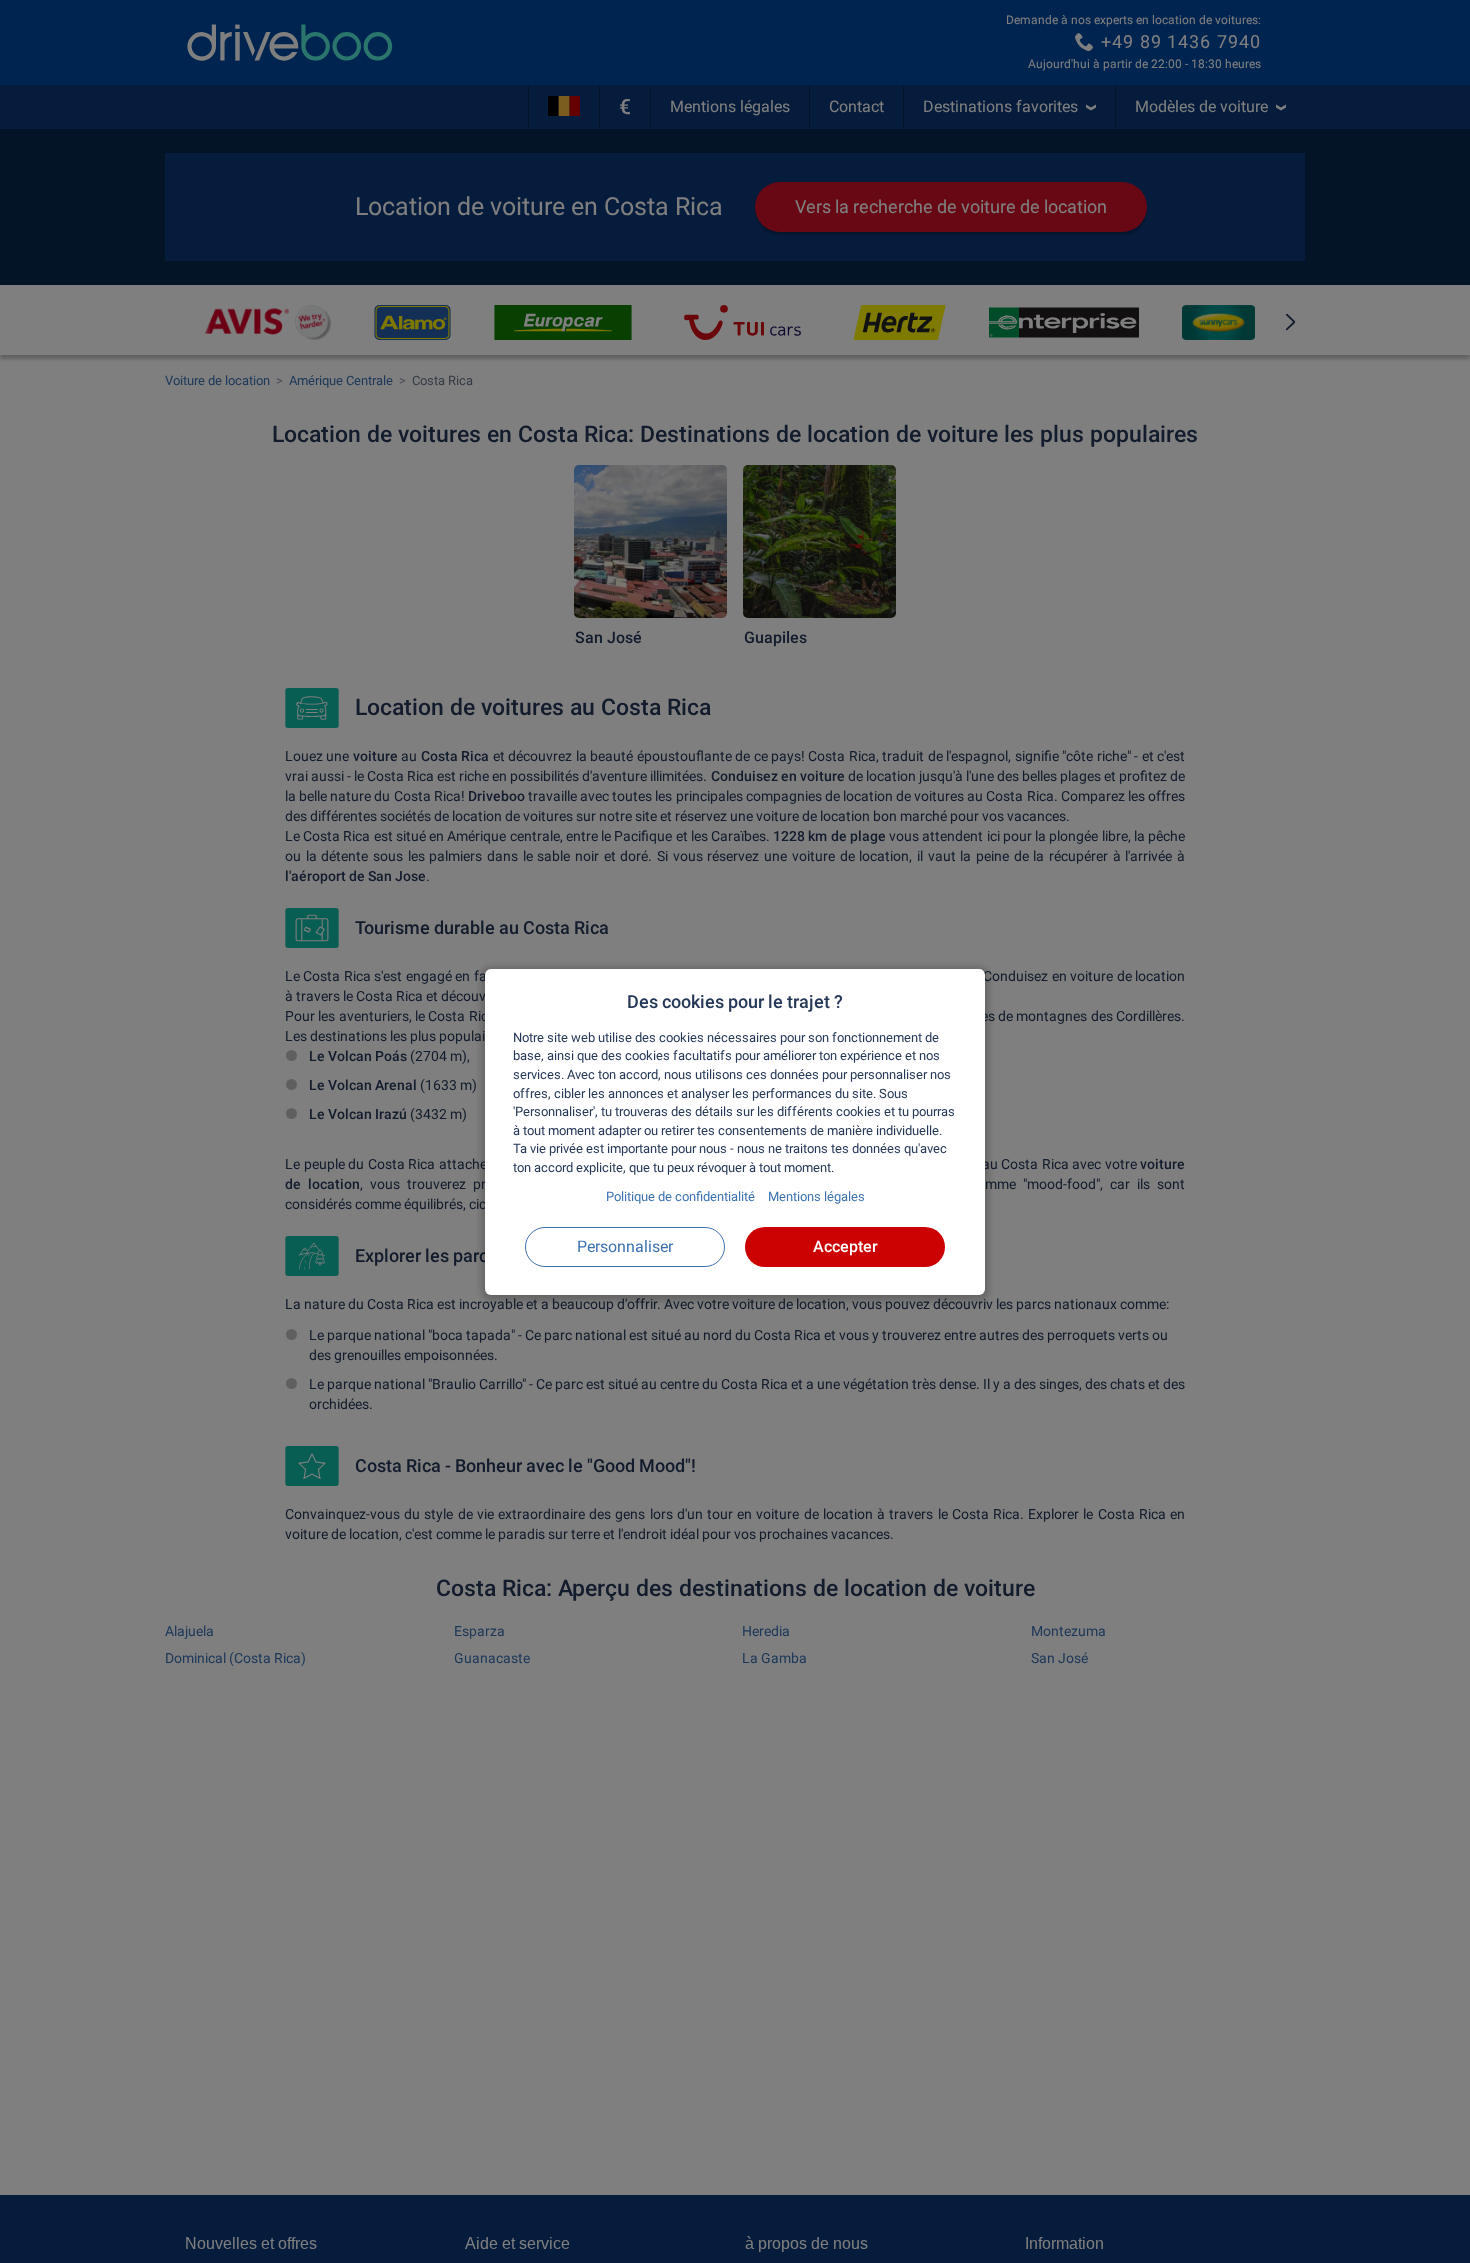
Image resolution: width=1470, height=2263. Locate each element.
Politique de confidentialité (680, 1196)
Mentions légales (816, 1196)
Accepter (845, 1245)
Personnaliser (625, 1245)
